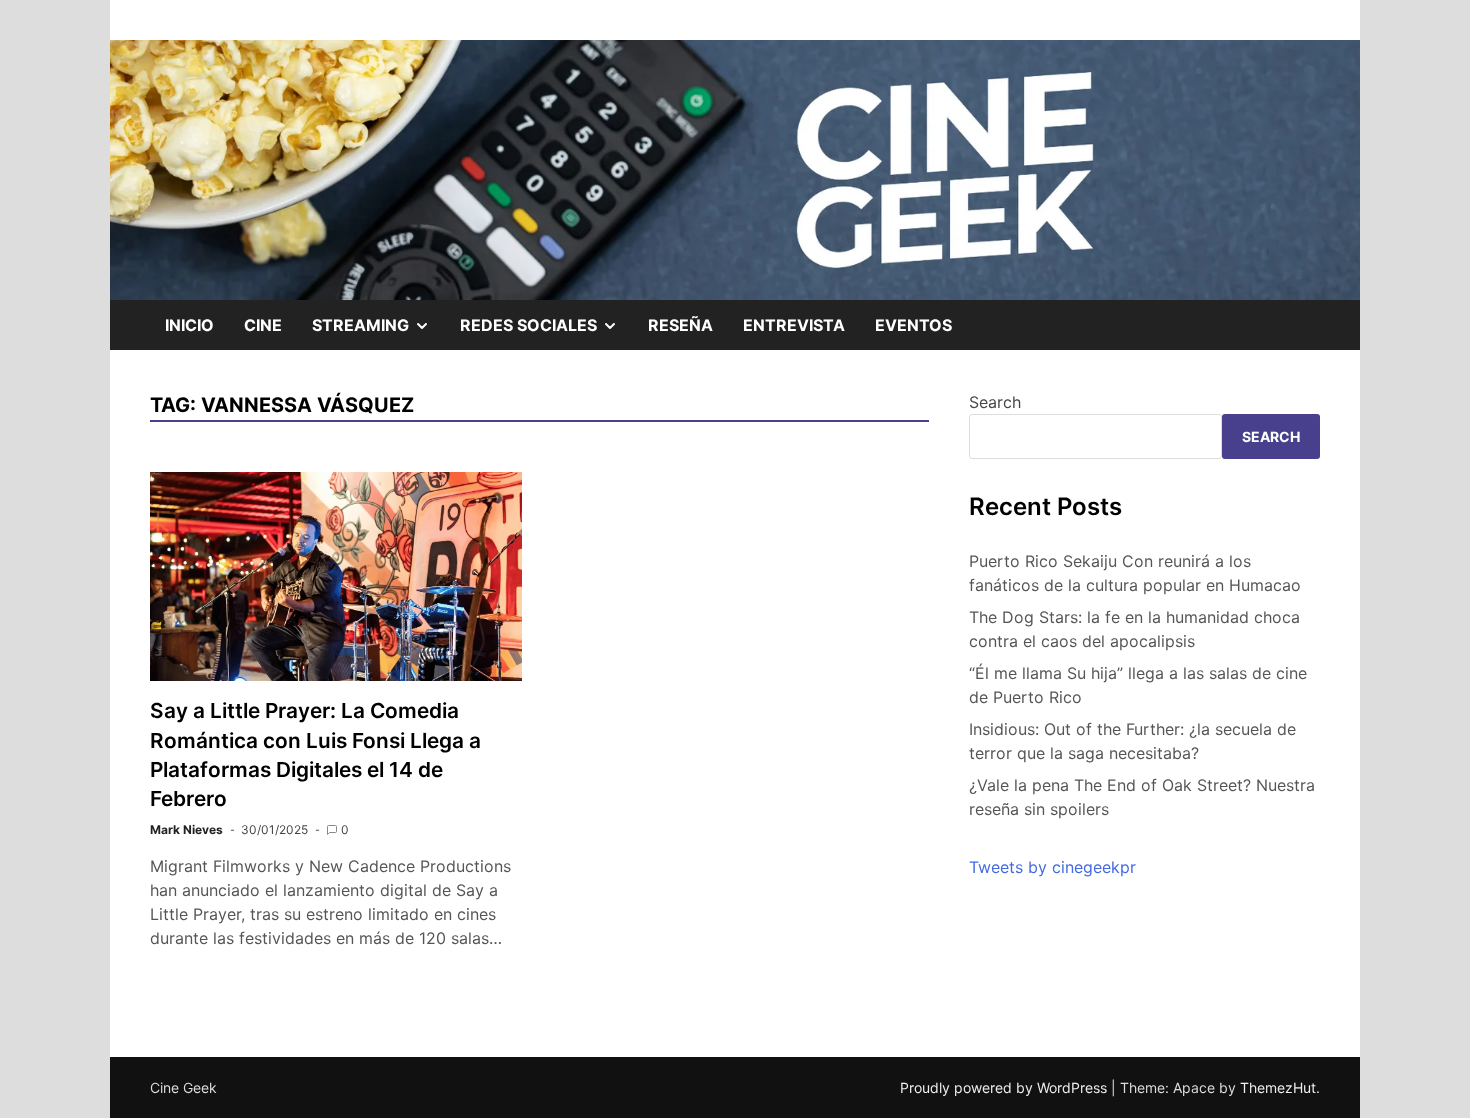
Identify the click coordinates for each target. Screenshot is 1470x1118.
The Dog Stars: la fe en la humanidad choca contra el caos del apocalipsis (1134, 629)
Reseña (680, 325)
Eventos (913, 325)
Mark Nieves (186, 829)
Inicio (189, 325)
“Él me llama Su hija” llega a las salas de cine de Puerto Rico (1138, 685)
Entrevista (794, 325)
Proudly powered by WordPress (1005, 1087)
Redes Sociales (546, 332)
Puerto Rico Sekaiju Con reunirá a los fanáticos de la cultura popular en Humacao (1135, 573)
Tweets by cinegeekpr (1052, 867)
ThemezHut (1278, 1087)
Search (995, 402)
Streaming (378, 332)
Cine (263, 325)
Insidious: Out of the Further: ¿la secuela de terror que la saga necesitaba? (1132, 741)
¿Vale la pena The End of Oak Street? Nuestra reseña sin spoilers (1142, 797)
